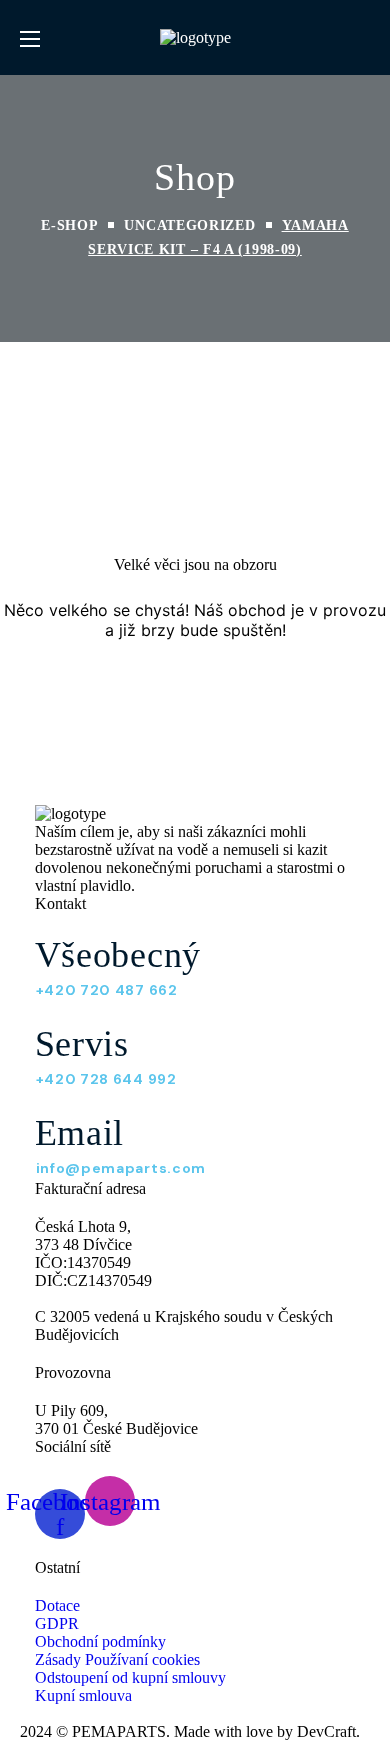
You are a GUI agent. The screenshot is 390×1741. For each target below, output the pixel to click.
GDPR (57, 1623)
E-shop (69, 225)
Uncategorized (189, 225)
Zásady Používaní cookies (117, 1659)
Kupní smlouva (83, 1695)
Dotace (57, 1605)
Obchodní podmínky (100, 1641)
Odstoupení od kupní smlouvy (130, 1677)
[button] (362, 38)
